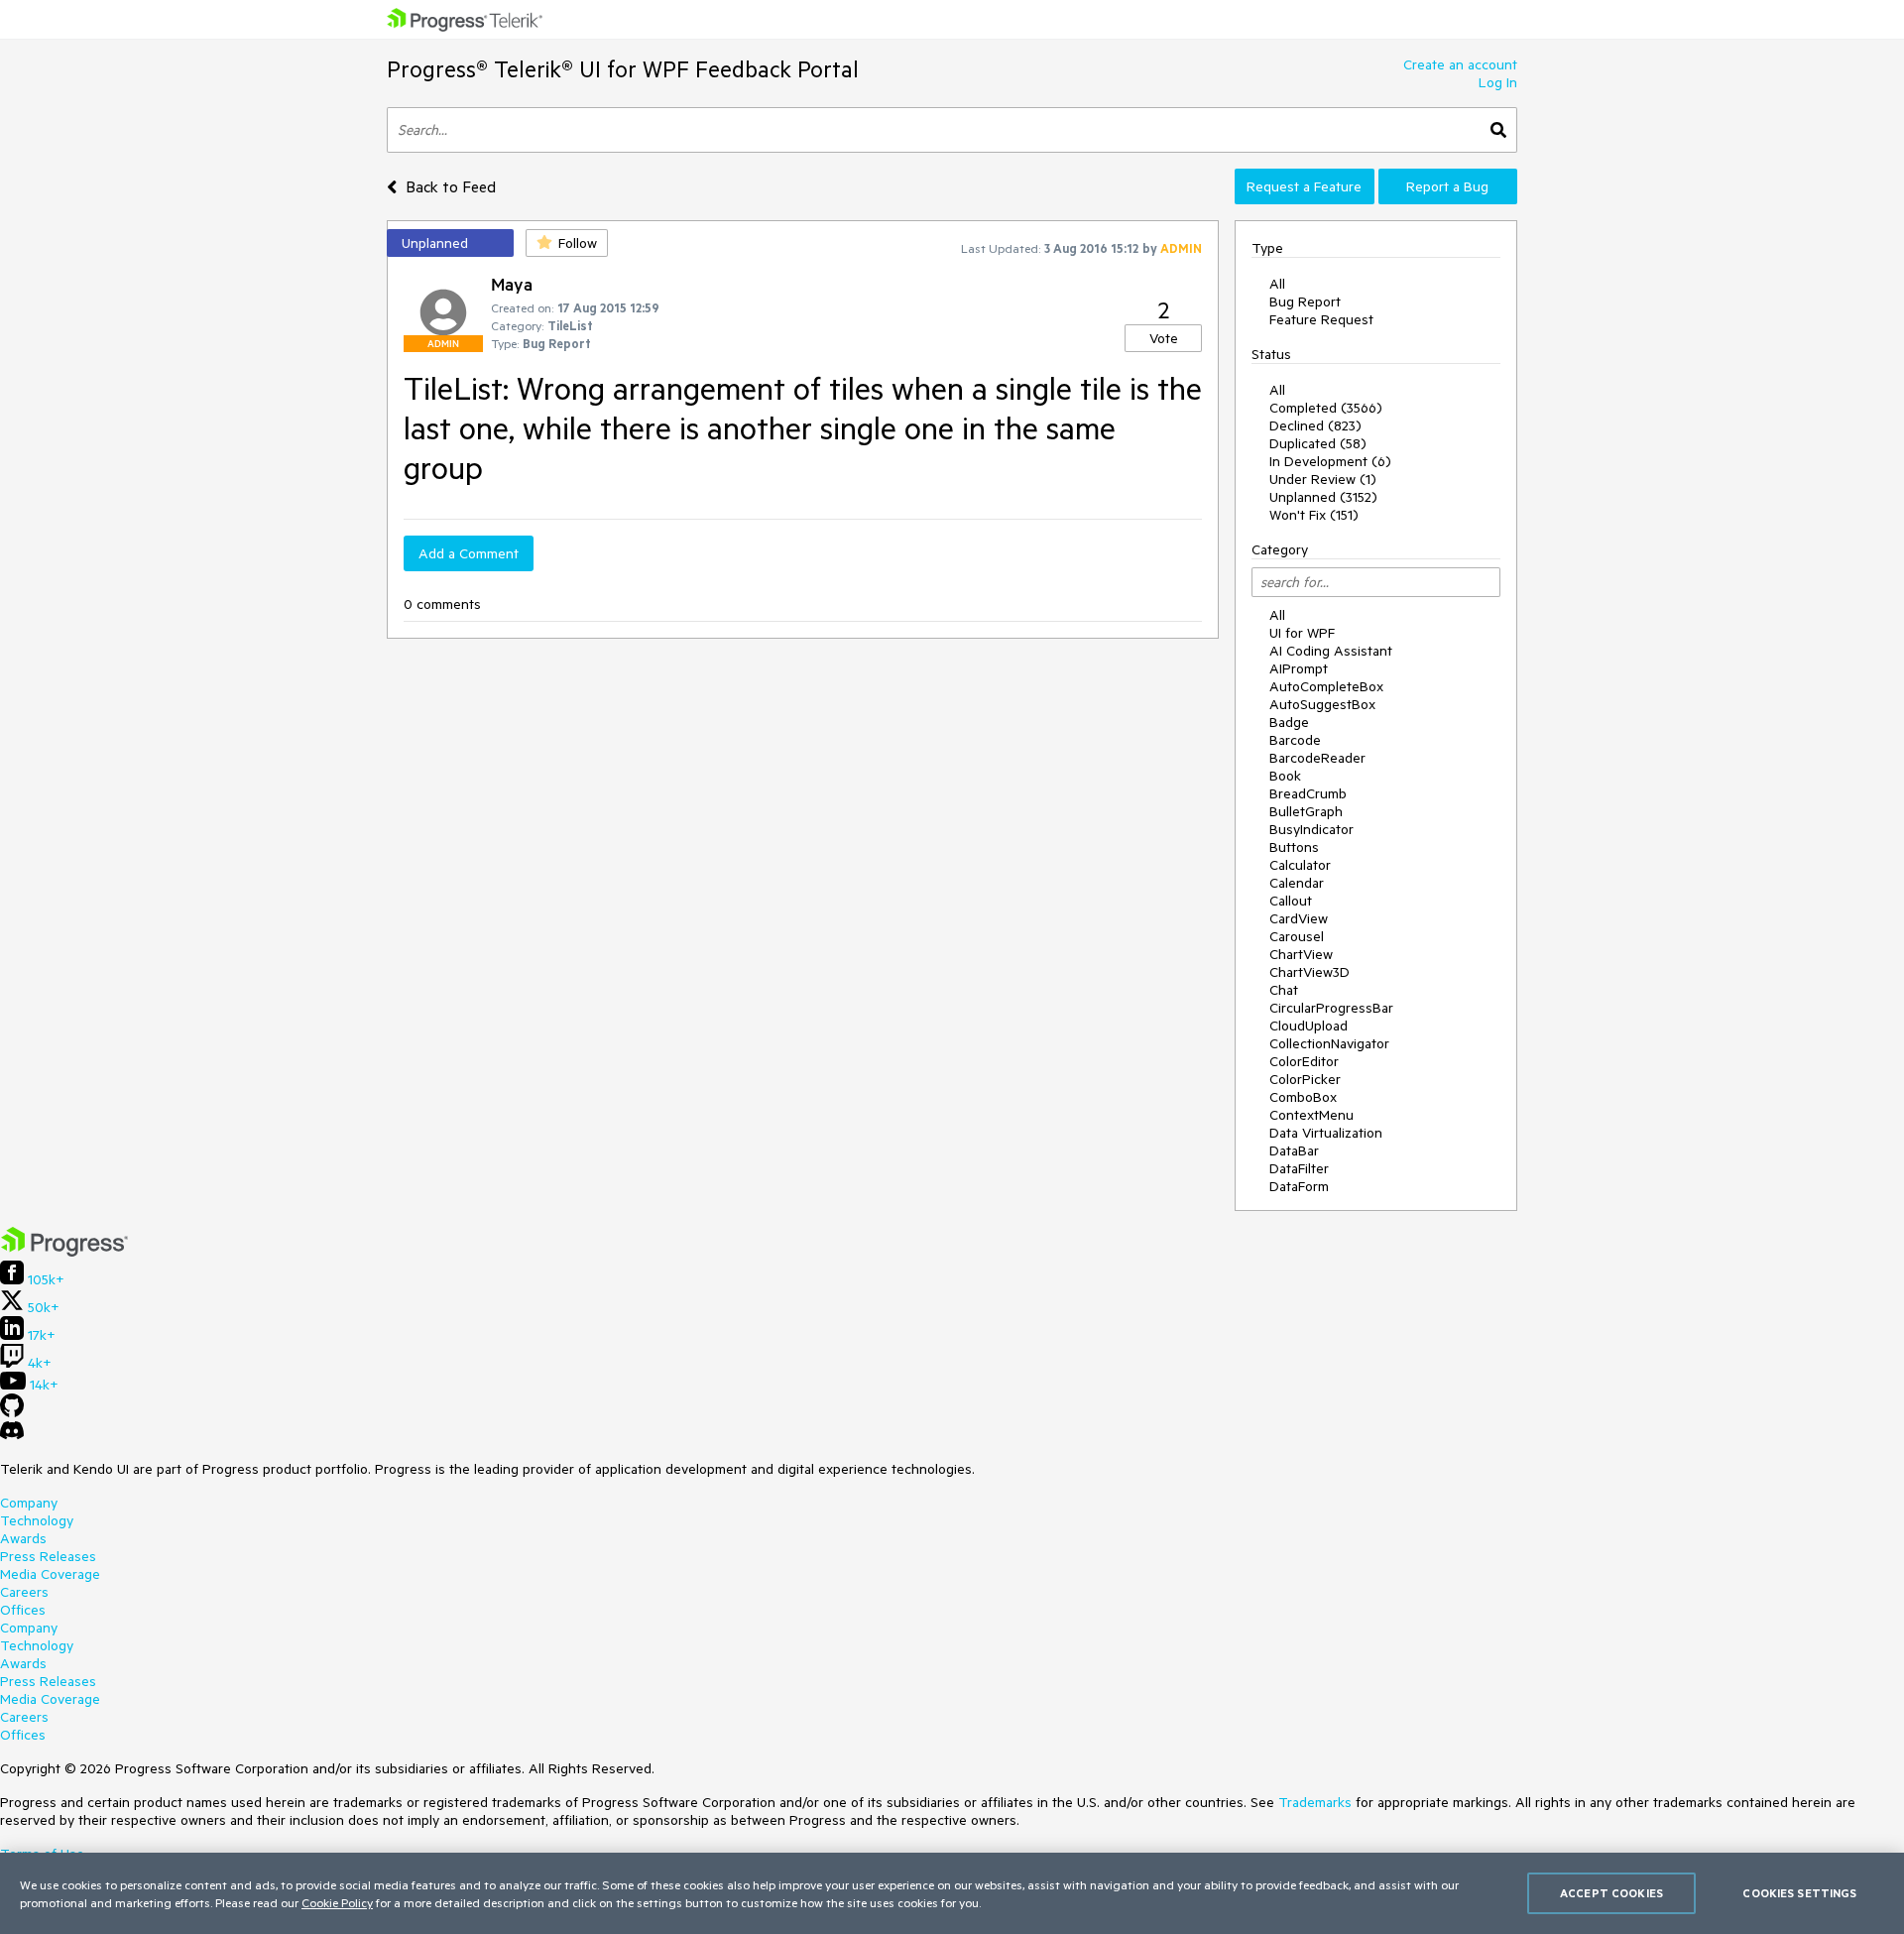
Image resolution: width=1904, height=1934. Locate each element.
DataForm (1299, 1186)
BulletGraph (1306, 811)
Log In (1498, 82)
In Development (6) (1330, 461)
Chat (1284, 990)
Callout (1291, 901)
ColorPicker (1305, 1079)
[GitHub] (12, 1412)
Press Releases (48, 1556)
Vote (1164, 338)
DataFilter (1299, 1168)
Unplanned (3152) (1323, 497)
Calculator (1300, 865)
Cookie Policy (337, 1902)
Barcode (1295, 740)
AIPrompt (1299, 668)
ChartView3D (1309, 972)
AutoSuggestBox (1322, 704)
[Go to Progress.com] (64, 1252)
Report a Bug (1447, 186)
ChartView (1301, 954)
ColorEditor (1304, 1061)
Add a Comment (469, 553)
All (1277, 284)
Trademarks (1315, 1802)
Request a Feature (1304, 186)
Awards (23, 1538)
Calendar (1297, 883)
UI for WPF (1302, 633)
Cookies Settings (1799, 1893)
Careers (24, 1592)
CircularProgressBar (1331, 1008)
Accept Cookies (1611, 1893)
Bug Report (1305, 302)
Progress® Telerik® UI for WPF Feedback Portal (623, 69)
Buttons (1294, 847)
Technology (37, 1520)
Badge (1289, 722)
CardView (1299, 918)
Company (29, 1503)
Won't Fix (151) (1314, 515)
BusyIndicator (1311, 829)
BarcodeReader (1317, 758)
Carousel (1297, 936)
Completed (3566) (1326, 408)
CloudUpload (1309, 1026)
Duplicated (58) (1318, 443)
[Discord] (12, 1435)
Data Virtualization (1326, 1133)
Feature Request (1321, 319)
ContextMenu (1311, 1115)
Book (1285, 776)
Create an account (1460, 64)
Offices (23, 1610)
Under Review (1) (1323, 479)
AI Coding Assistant (1331, 651)
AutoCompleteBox (1326, 686)
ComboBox (1303, 1097)
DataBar (1294, 1150)
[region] (952, 1893)
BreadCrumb (1308, 793)
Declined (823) (1315, 425)
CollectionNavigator (1329, 1043)
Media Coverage (50, 1574)
